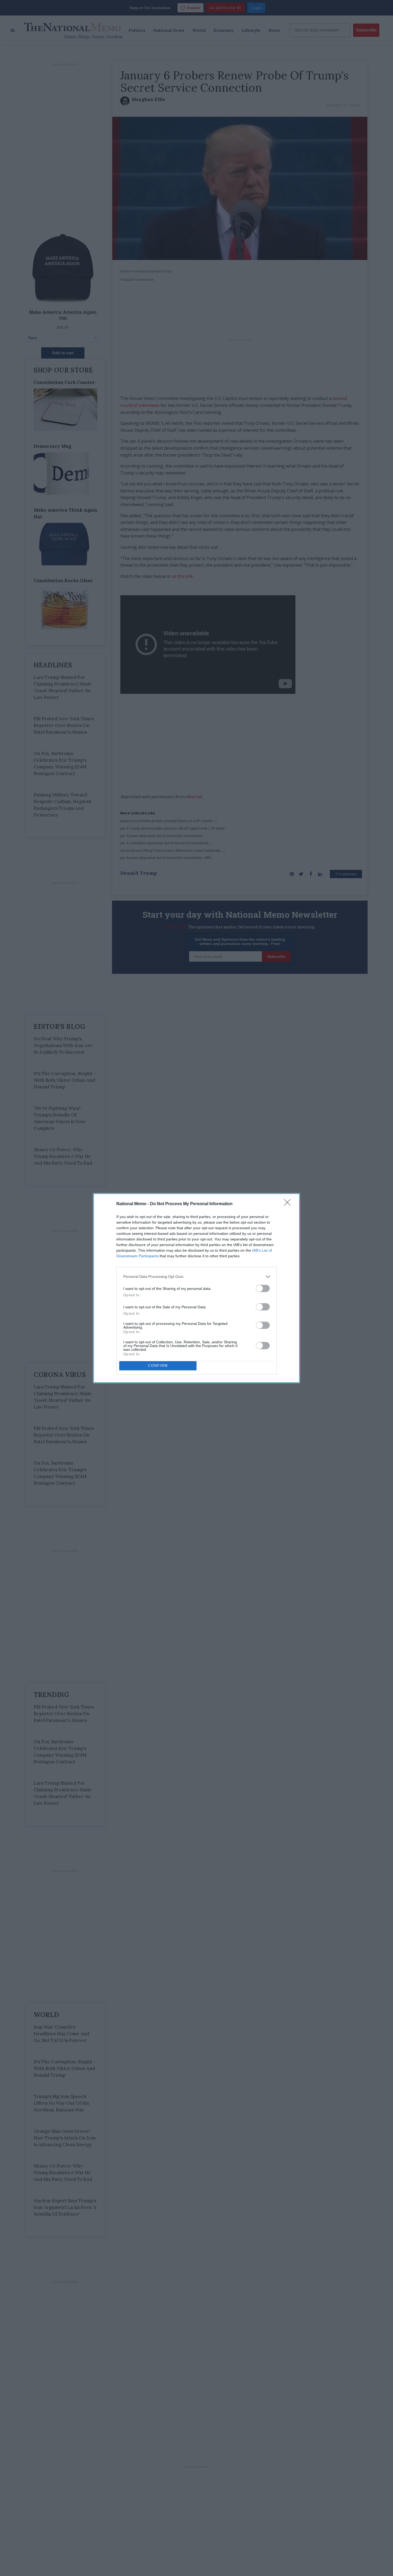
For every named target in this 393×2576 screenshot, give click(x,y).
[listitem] (196, 1277)
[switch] (263, 1288)
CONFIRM (158, 1366)
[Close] (289, 1204)
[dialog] (196, 1288)
